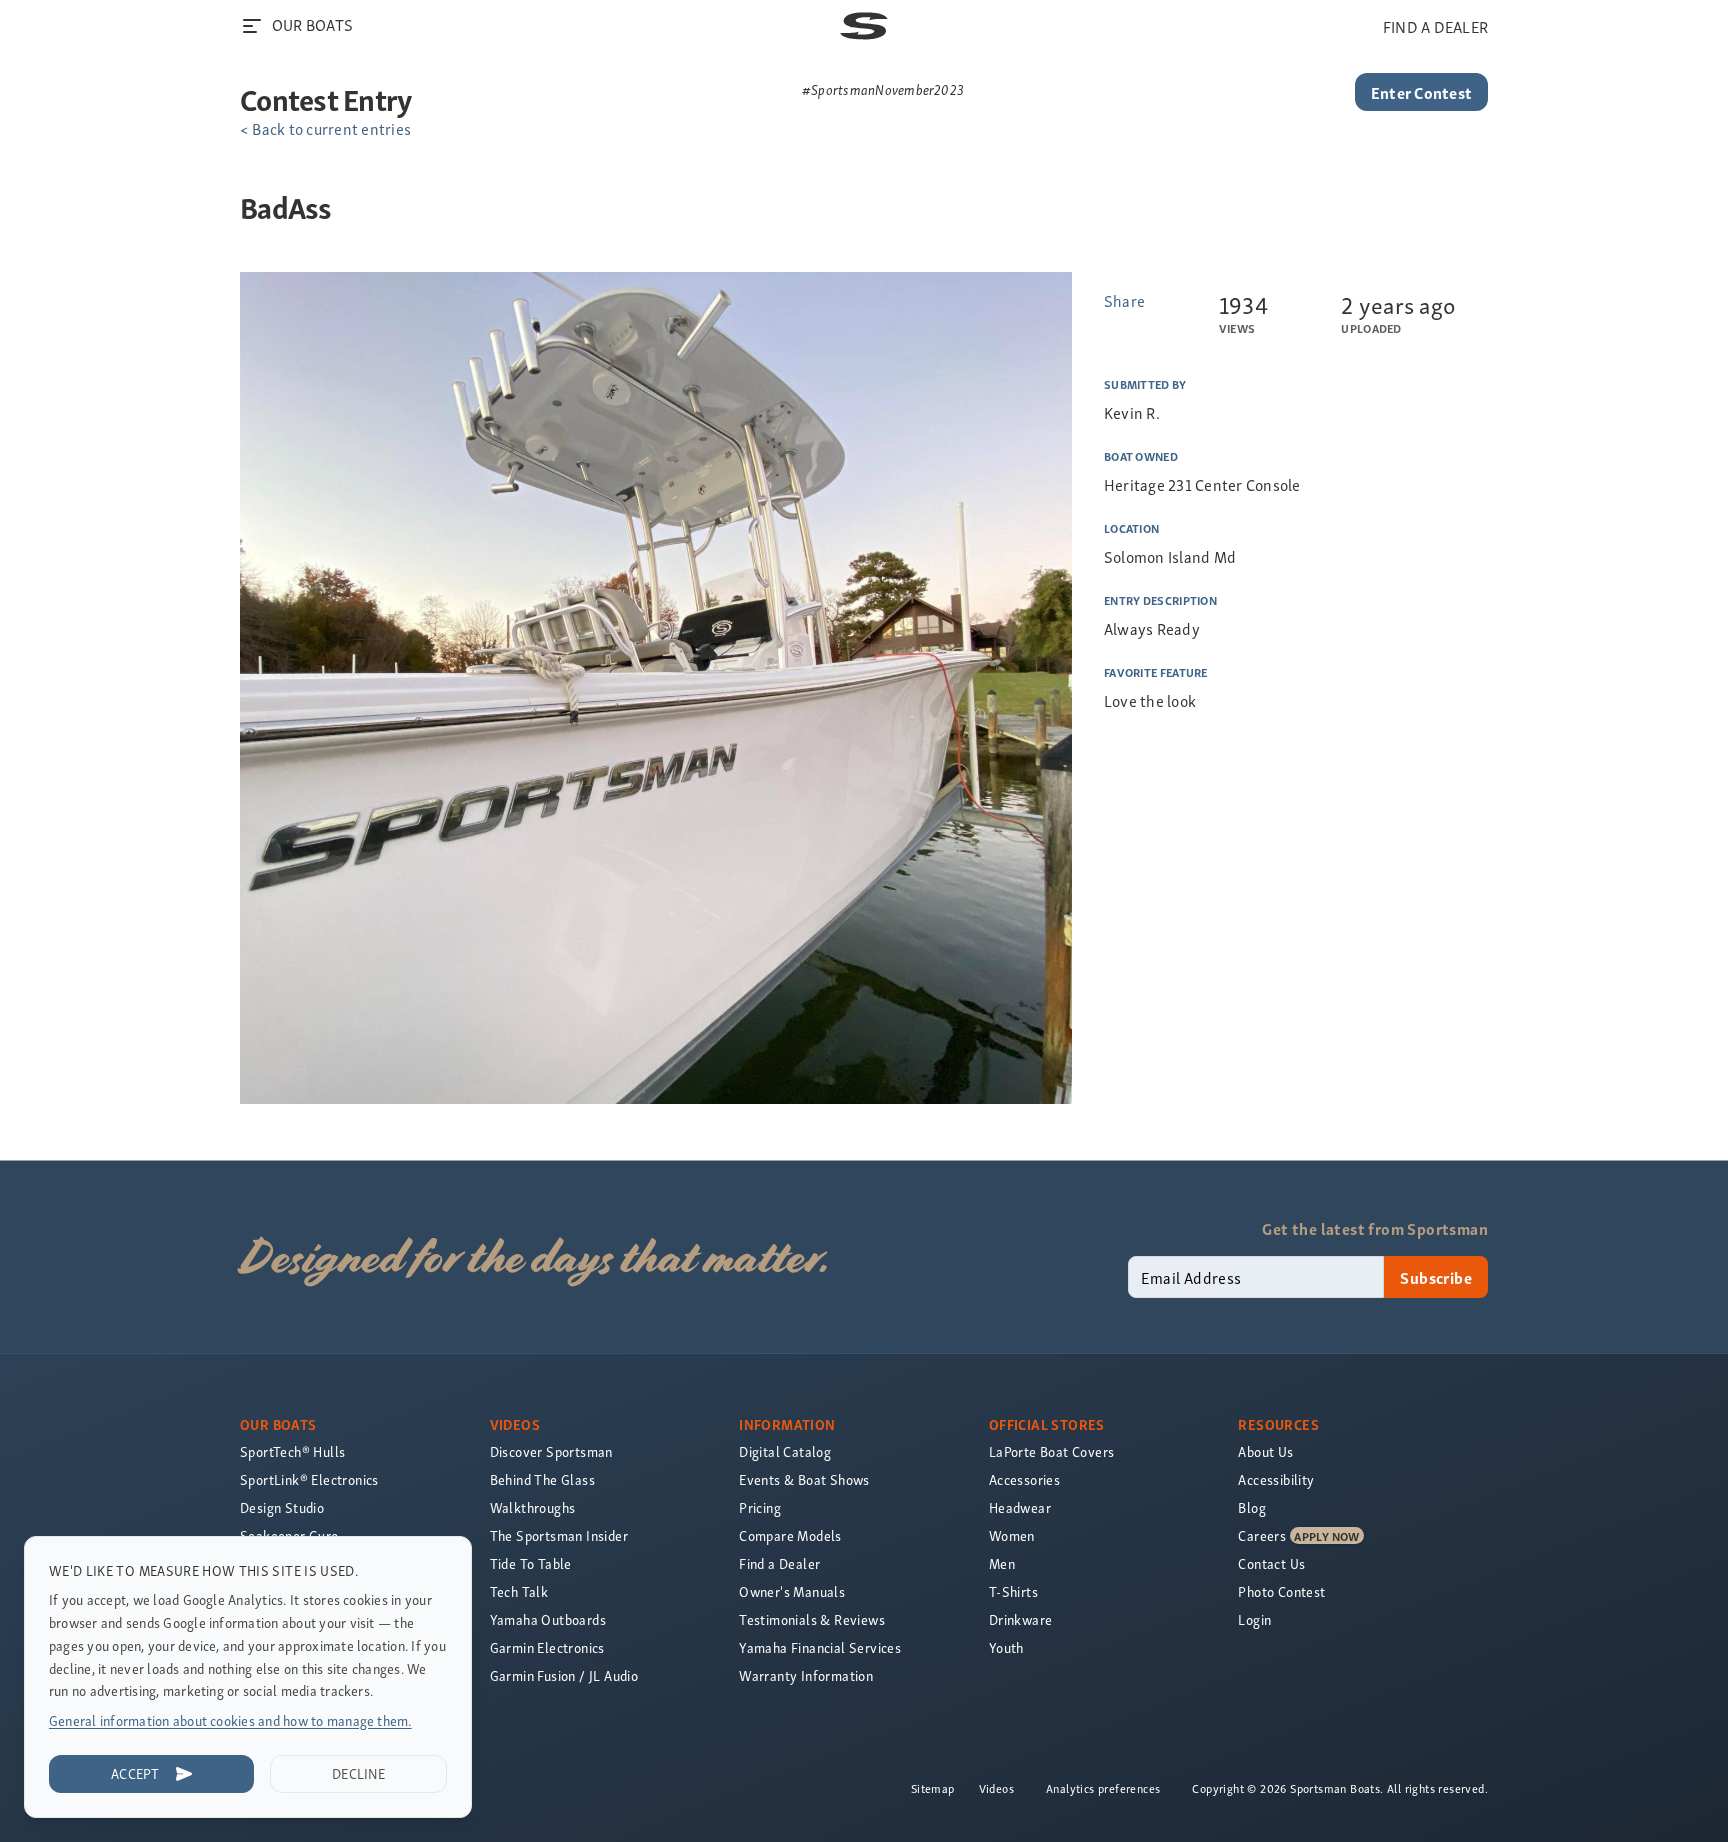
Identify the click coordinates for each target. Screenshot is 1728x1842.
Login (1254, 1619)
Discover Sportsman (551, 1451)
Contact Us (1271, 1563)
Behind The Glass (542, 1479)
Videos (996, 1788)
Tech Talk (519, 1591)
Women (1012, 1535)
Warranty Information (806, 1675)
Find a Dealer (779, 1563)
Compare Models (790, 1535)
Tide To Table (531, 1563)
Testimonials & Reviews (812, 1619)
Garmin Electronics (547, 1647)
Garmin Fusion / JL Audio (564, 1675)
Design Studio (282, 1507)
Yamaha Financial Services (820, 1647)
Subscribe (1436, 1277)
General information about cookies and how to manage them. (230, 1720)
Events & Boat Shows (804, 1479)
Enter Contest (1421, 92)
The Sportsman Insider (559, 1535)
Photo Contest (1281, 1591)
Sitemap (933, 1788)
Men (1002, 1563)
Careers (1262, 1535)
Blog (1252, 1507)
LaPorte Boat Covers (1052, 1451)
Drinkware (1021, 1619)
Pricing (760, 1507)
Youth (1006, 1647)
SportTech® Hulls (292, 1451)
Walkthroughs (533, 1507)
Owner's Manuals (792, 1591)
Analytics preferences (1103, 1788)
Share (1124, 300)
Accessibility (1276, 1479)
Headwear (1020, 1507)
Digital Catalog (785, 1451)
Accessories (1024, 1479)
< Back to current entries (325, 128)
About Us (1265, 1451)
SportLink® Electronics (309, 1479)
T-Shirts (1013, 1591)
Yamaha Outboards (548, 1619)
